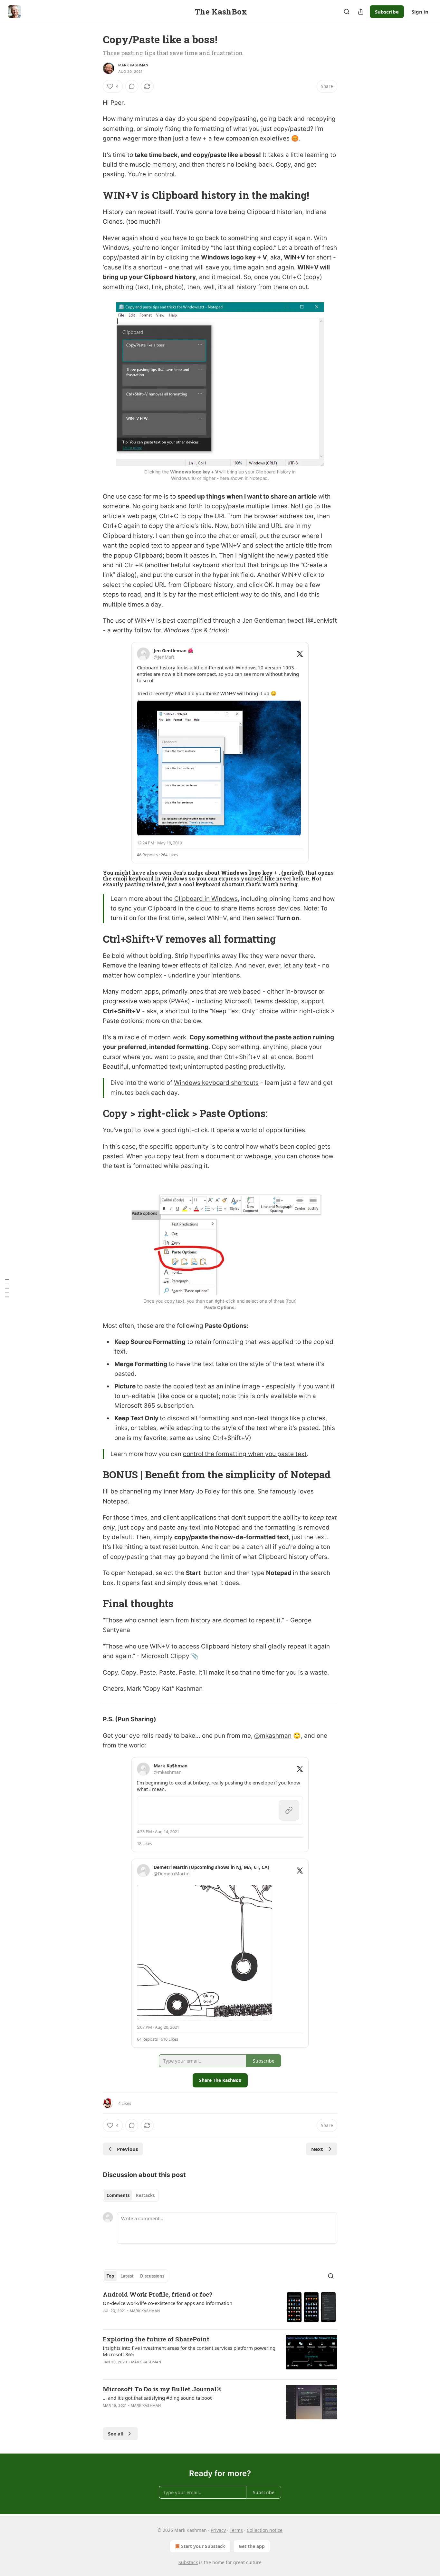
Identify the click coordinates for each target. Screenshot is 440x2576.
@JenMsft (322, 621)
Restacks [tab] (145, 2195)
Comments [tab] (118, 2195)
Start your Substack (203, 2546)
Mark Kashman (133, 65)
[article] (220, 2307)
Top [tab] (110, 2276)
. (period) (290, 873)
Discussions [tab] (152, 2276)
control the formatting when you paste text (245, 1454)
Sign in (420, 12)
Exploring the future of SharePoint (156, 2339)
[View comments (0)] (132, 86)
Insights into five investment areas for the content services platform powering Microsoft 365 (189, 2351)
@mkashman (273, 1736)
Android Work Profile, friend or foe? (158, 2294)
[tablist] (131, 2195)
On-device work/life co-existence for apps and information (167, 2303)
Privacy (218, 2530)
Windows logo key (247, 873)
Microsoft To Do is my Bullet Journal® (162, 2389)
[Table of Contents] (7, 1288)
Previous (127, 2149)
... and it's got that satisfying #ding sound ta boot (157, 2398)
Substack (188, 2562)
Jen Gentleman (264, 621)
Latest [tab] (127, 2276)
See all (116, 2434)
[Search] (347, 12)
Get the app (252, 2546)
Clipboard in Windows (206, 899)
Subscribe (387, 12)
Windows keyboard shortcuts (216, 1083)
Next (317, 2149)
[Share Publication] (361, 12)
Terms (236, 2530)
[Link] (94, 195)
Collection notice (265, 2530)
